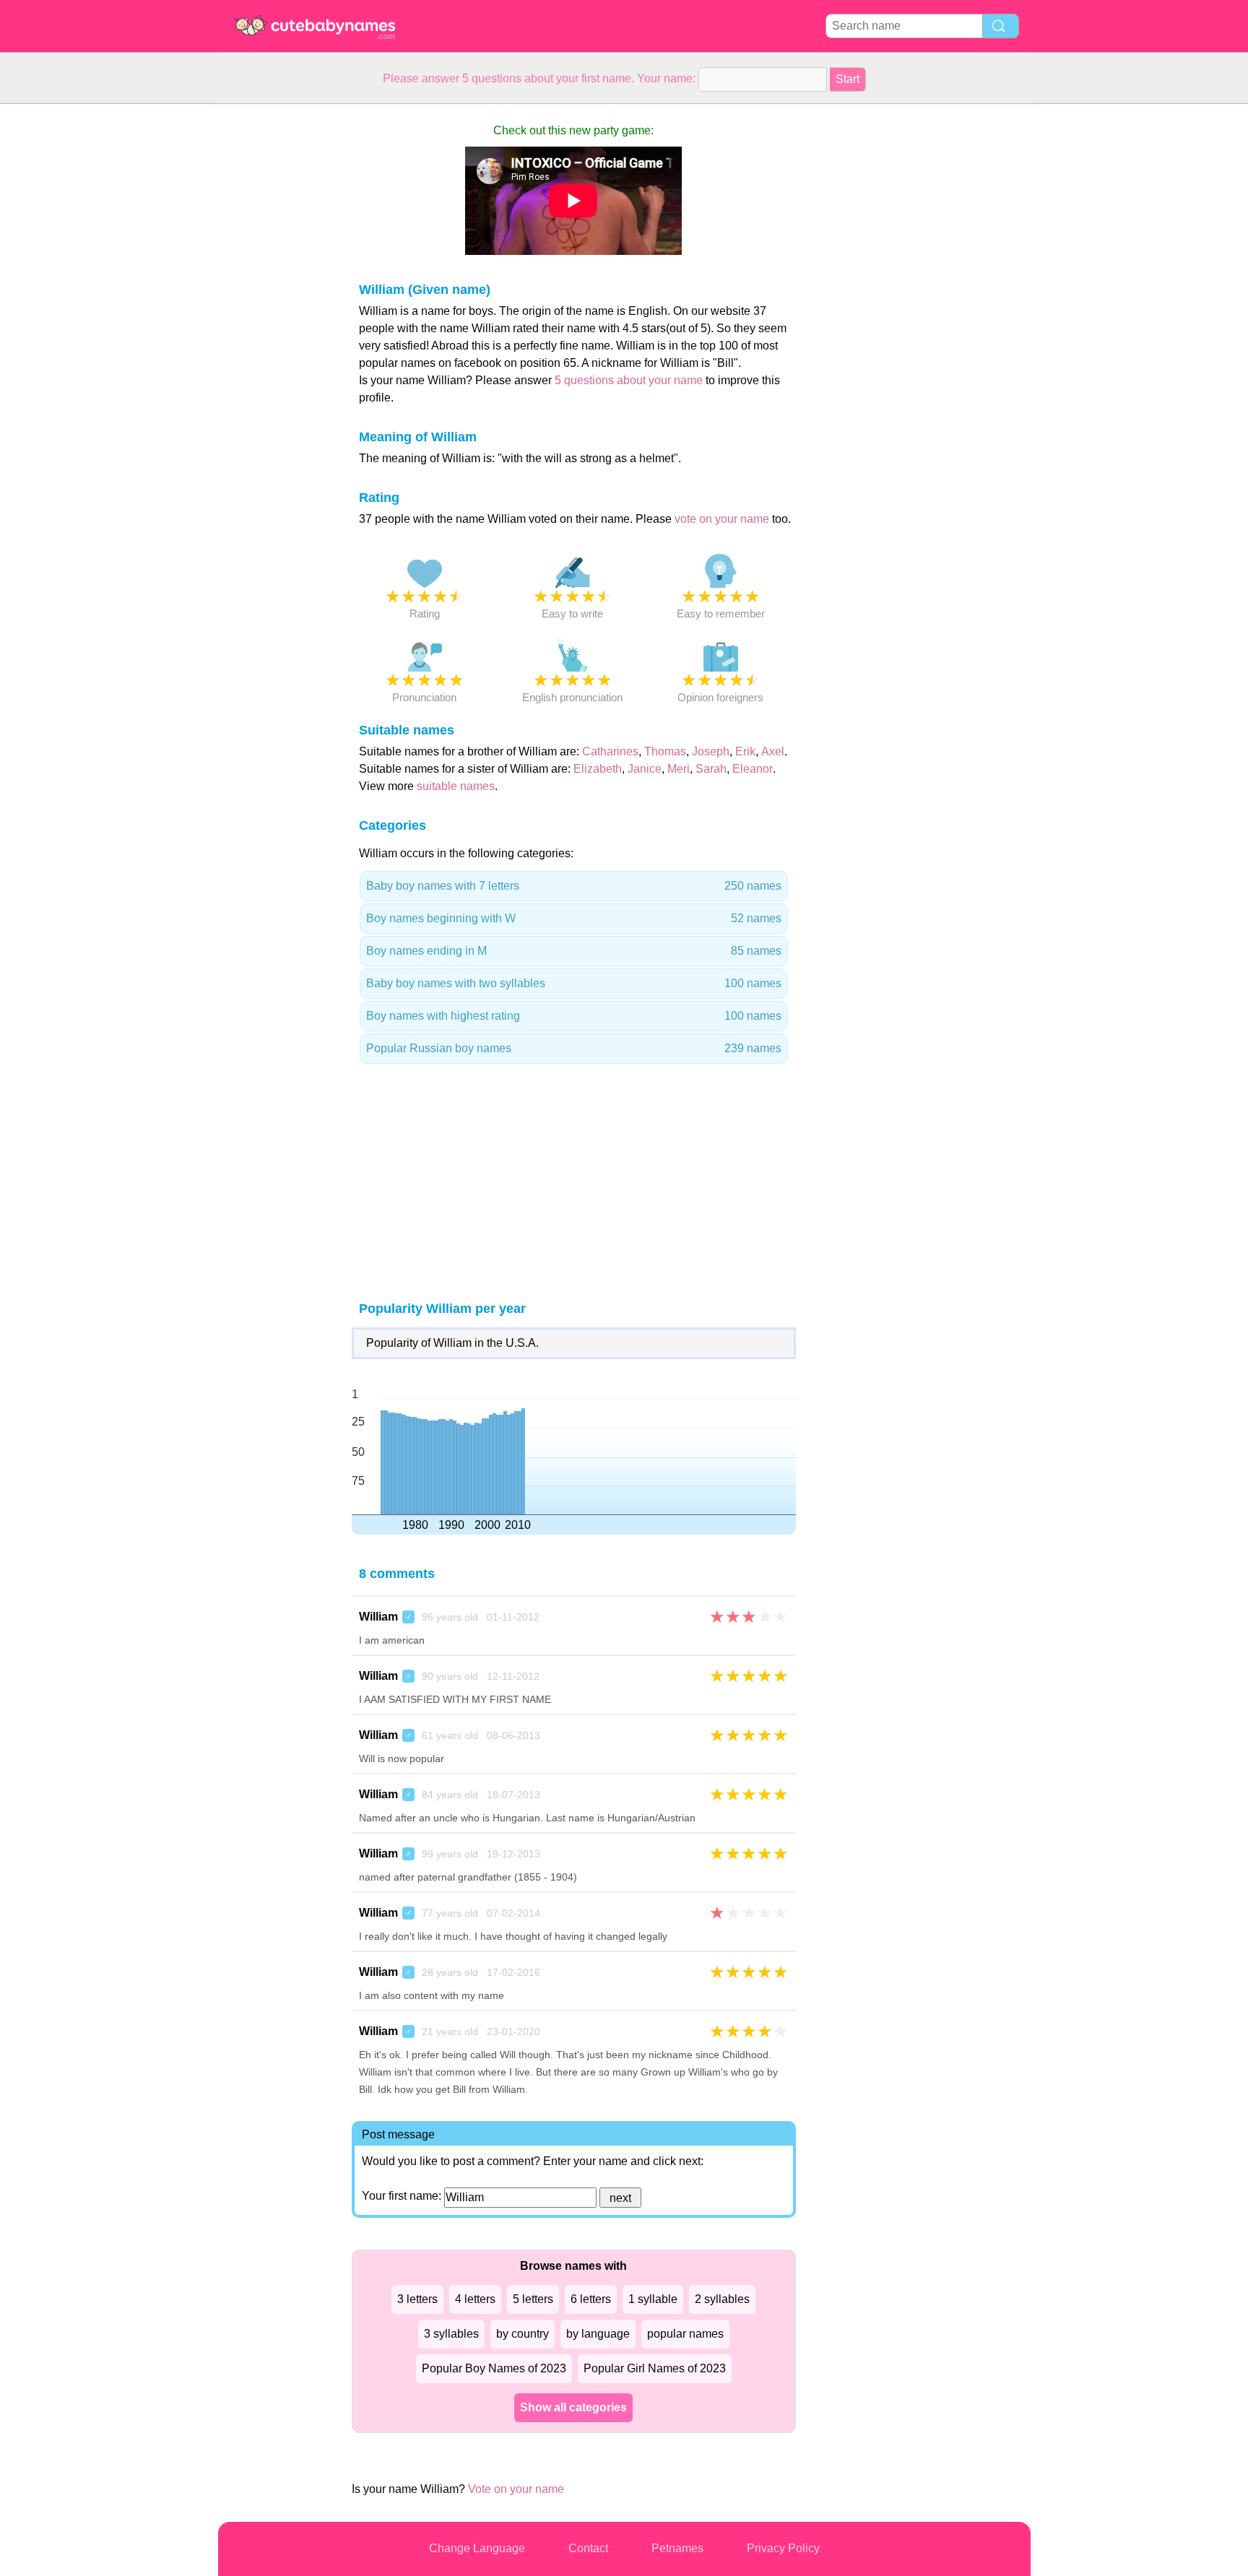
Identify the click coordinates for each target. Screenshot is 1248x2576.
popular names (685, 2334)
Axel (773, 751)
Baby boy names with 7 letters (574, 886)
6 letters (591, 2299)
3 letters (417, 2299)
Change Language (477, 2548)
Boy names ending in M (574, 951)
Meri (679, 769)
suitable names (456, 786)
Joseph (711, 751)
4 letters (475, 2299)
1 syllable (653, 2299)
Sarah (711, 769)
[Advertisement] (276, 321)
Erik (745, 751)
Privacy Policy (783, 2548)
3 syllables (451, 2334)
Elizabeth (598, 769)
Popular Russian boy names (574, 1048)
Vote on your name (516, 2489)
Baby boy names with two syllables (574, 983)
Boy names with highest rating (574, 1016)
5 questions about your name (629, 380)
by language (598, 2334)
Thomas (665, 751)
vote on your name (722, 519)
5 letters (533, 2299)
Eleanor (753, 769)
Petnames (677, 2548)
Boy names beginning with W (574, 918)
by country (523, 2334)
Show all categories (573, 2407)
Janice (645, 769)
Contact (588, 2548)
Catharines (610, 751)
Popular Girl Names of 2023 (655, 2368)
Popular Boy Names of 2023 (494, 2368)
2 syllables (722, 2299)
